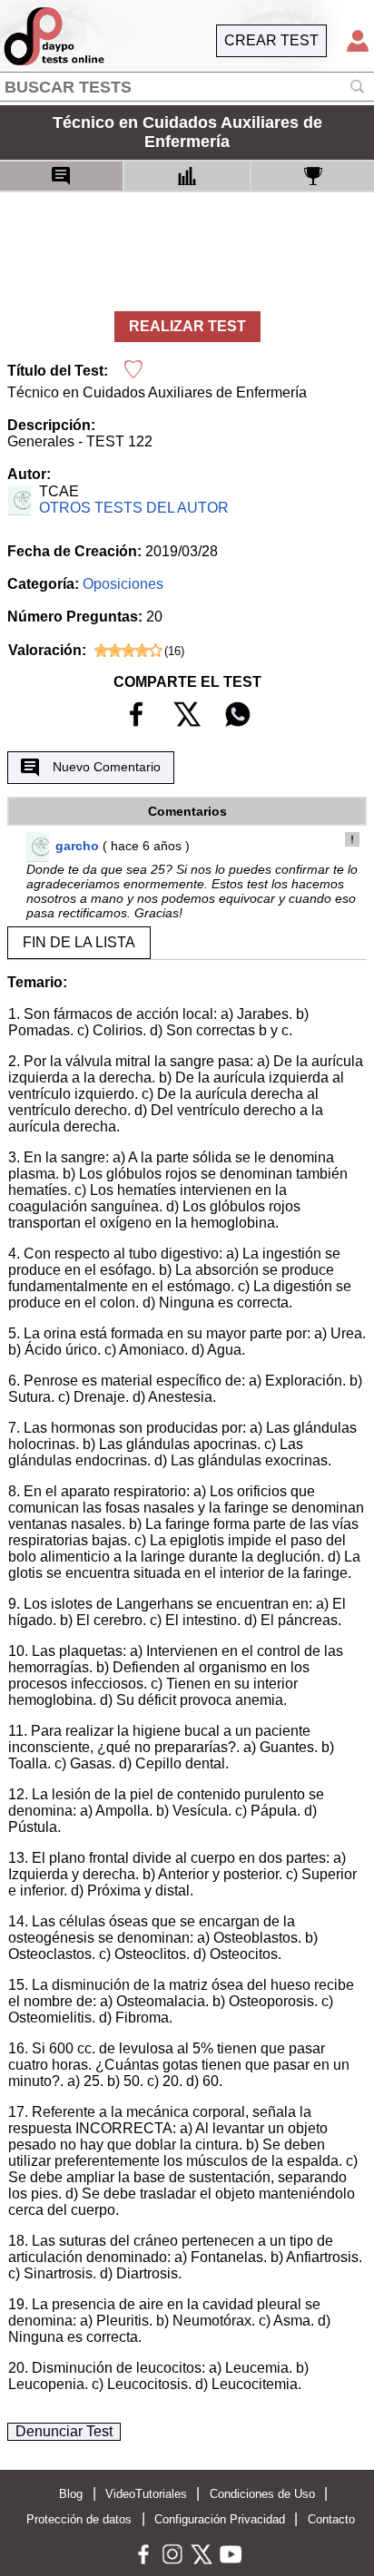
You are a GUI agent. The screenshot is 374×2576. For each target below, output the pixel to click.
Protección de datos (79, 2519)
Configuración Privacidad (220, 2519)
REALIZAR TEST (187, 326)
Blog (71, 2494)
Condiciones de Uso (262, 2494)
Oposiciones (123, 584)
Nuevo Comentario (107, 767)
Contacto (331, 2519)
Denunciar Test (64, 2431)
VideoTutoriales (146, 2494)
